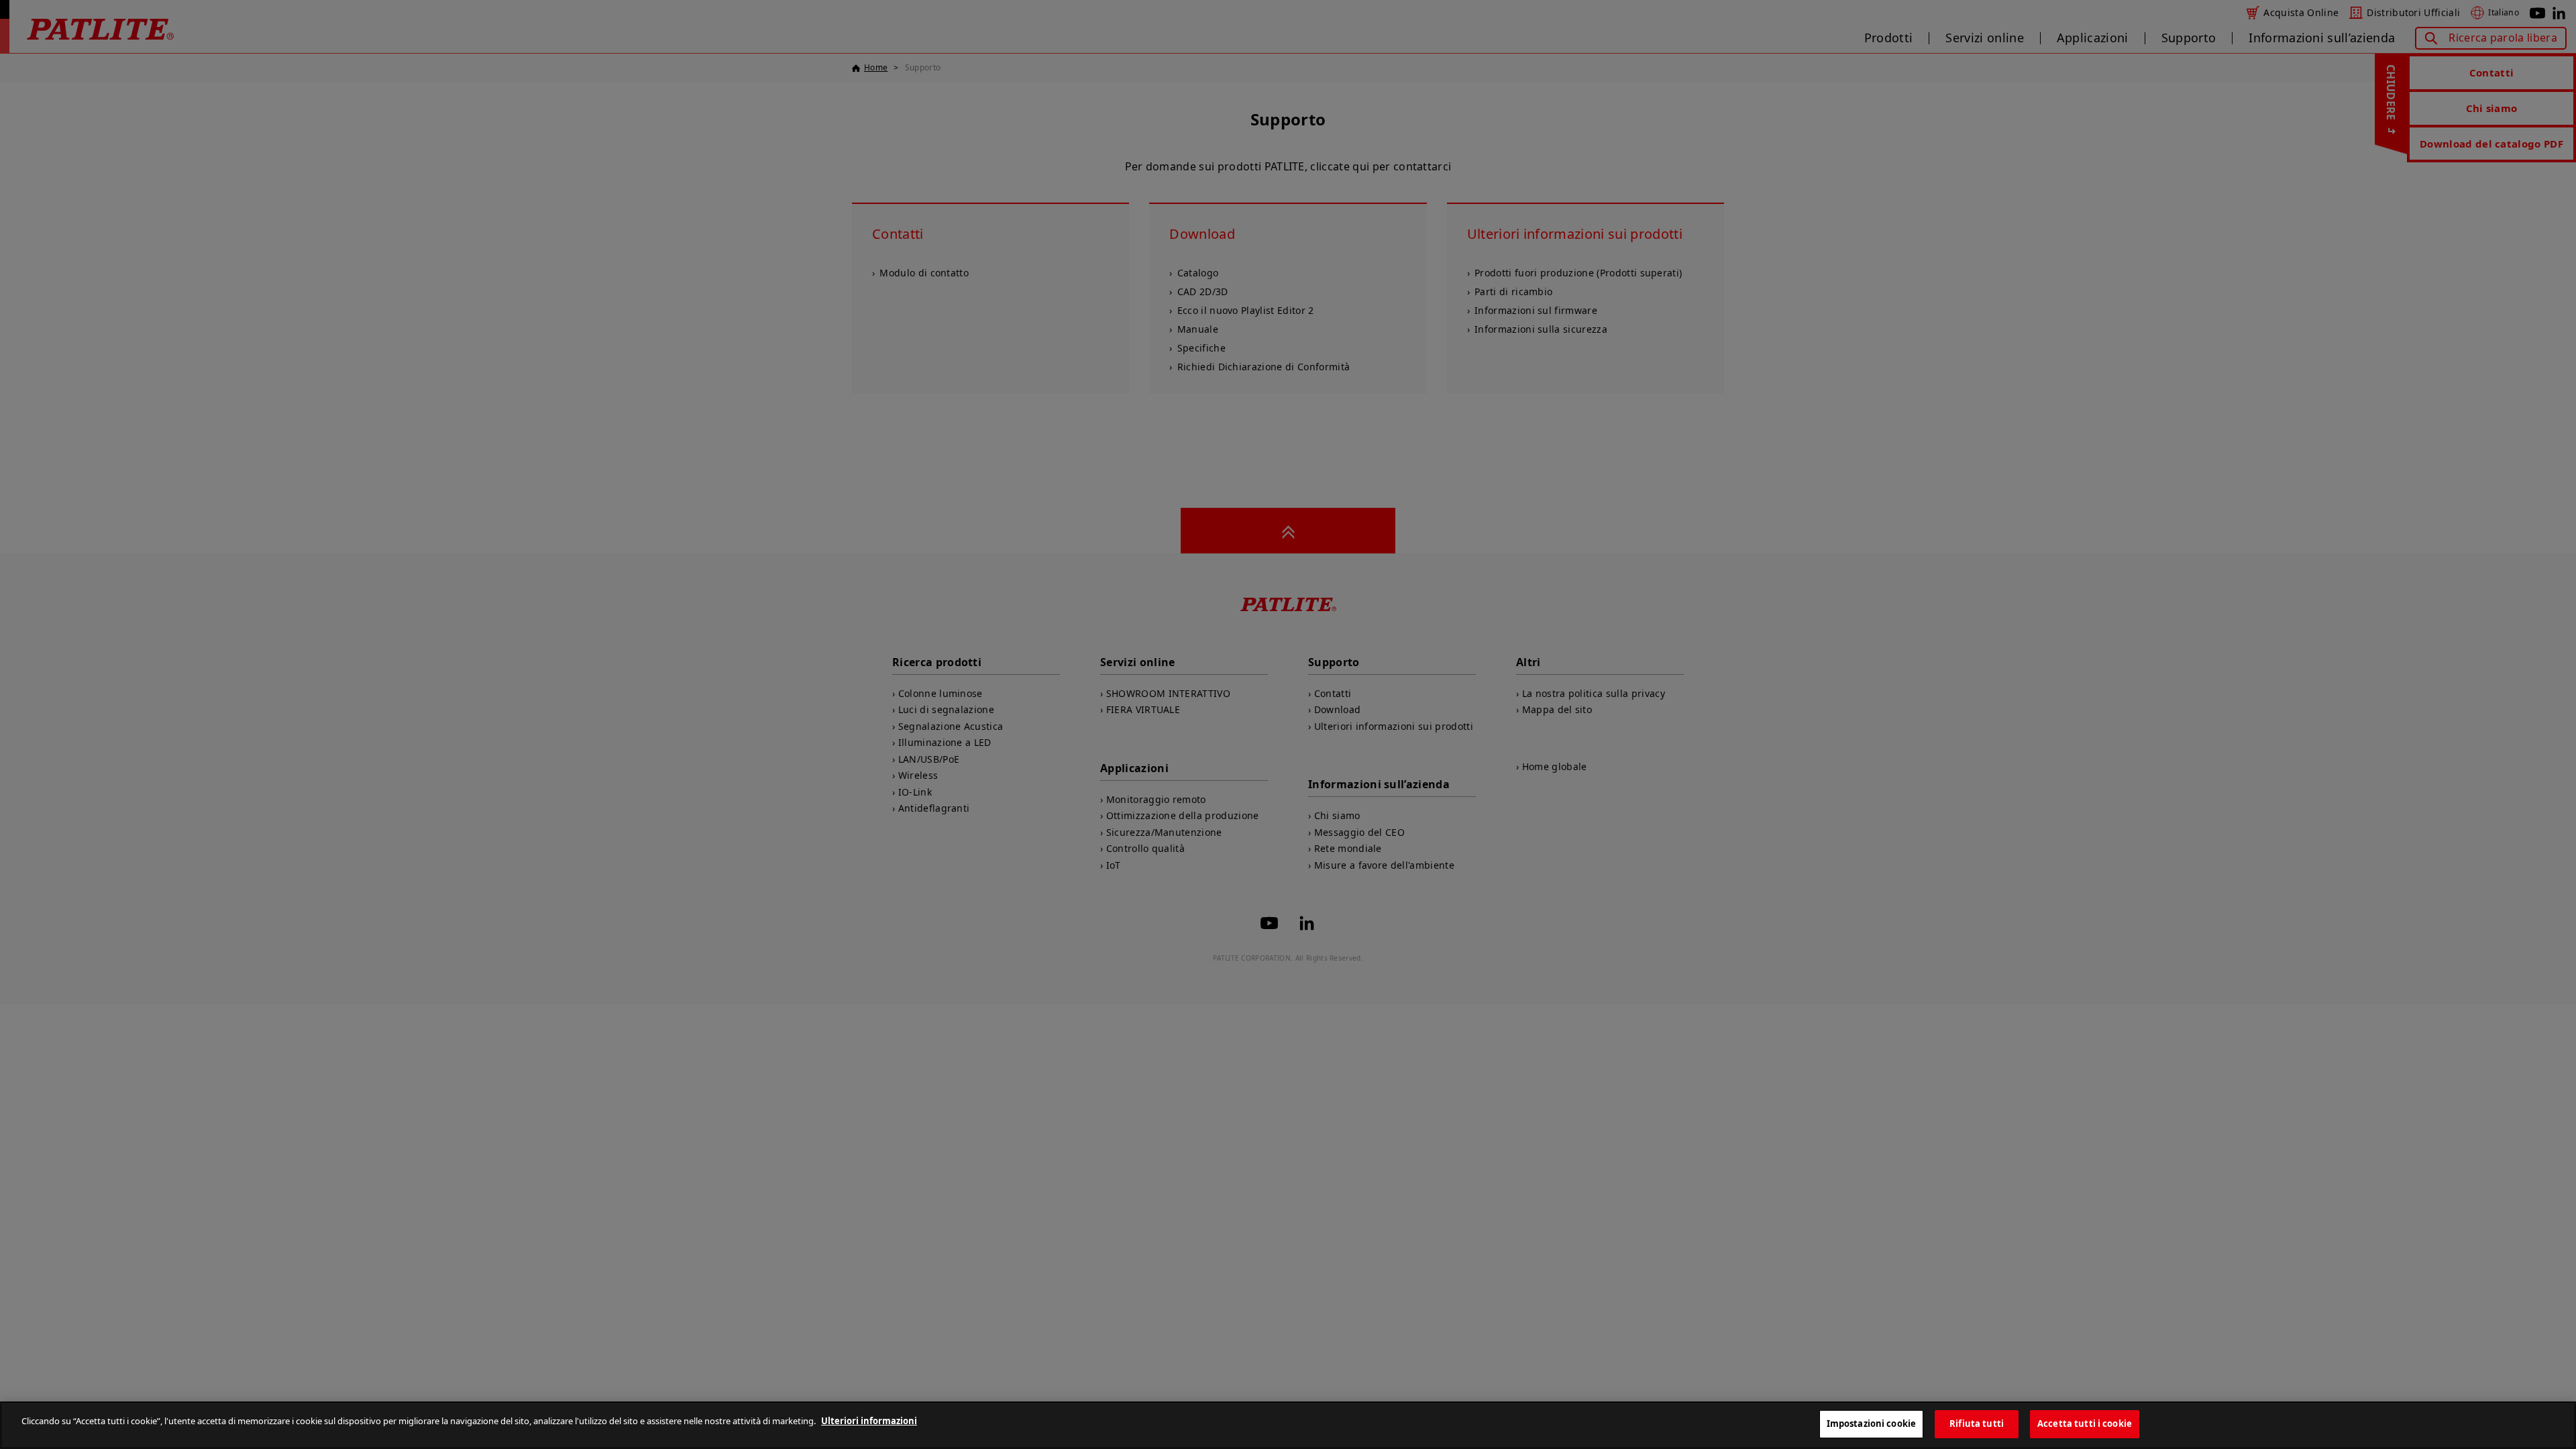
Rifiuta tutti (1977, 1424)
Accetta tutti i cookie (2085, 1424)
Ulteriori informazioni (869, 1421)
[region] (1288, 1425)
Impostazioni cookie (1871, 1424)
